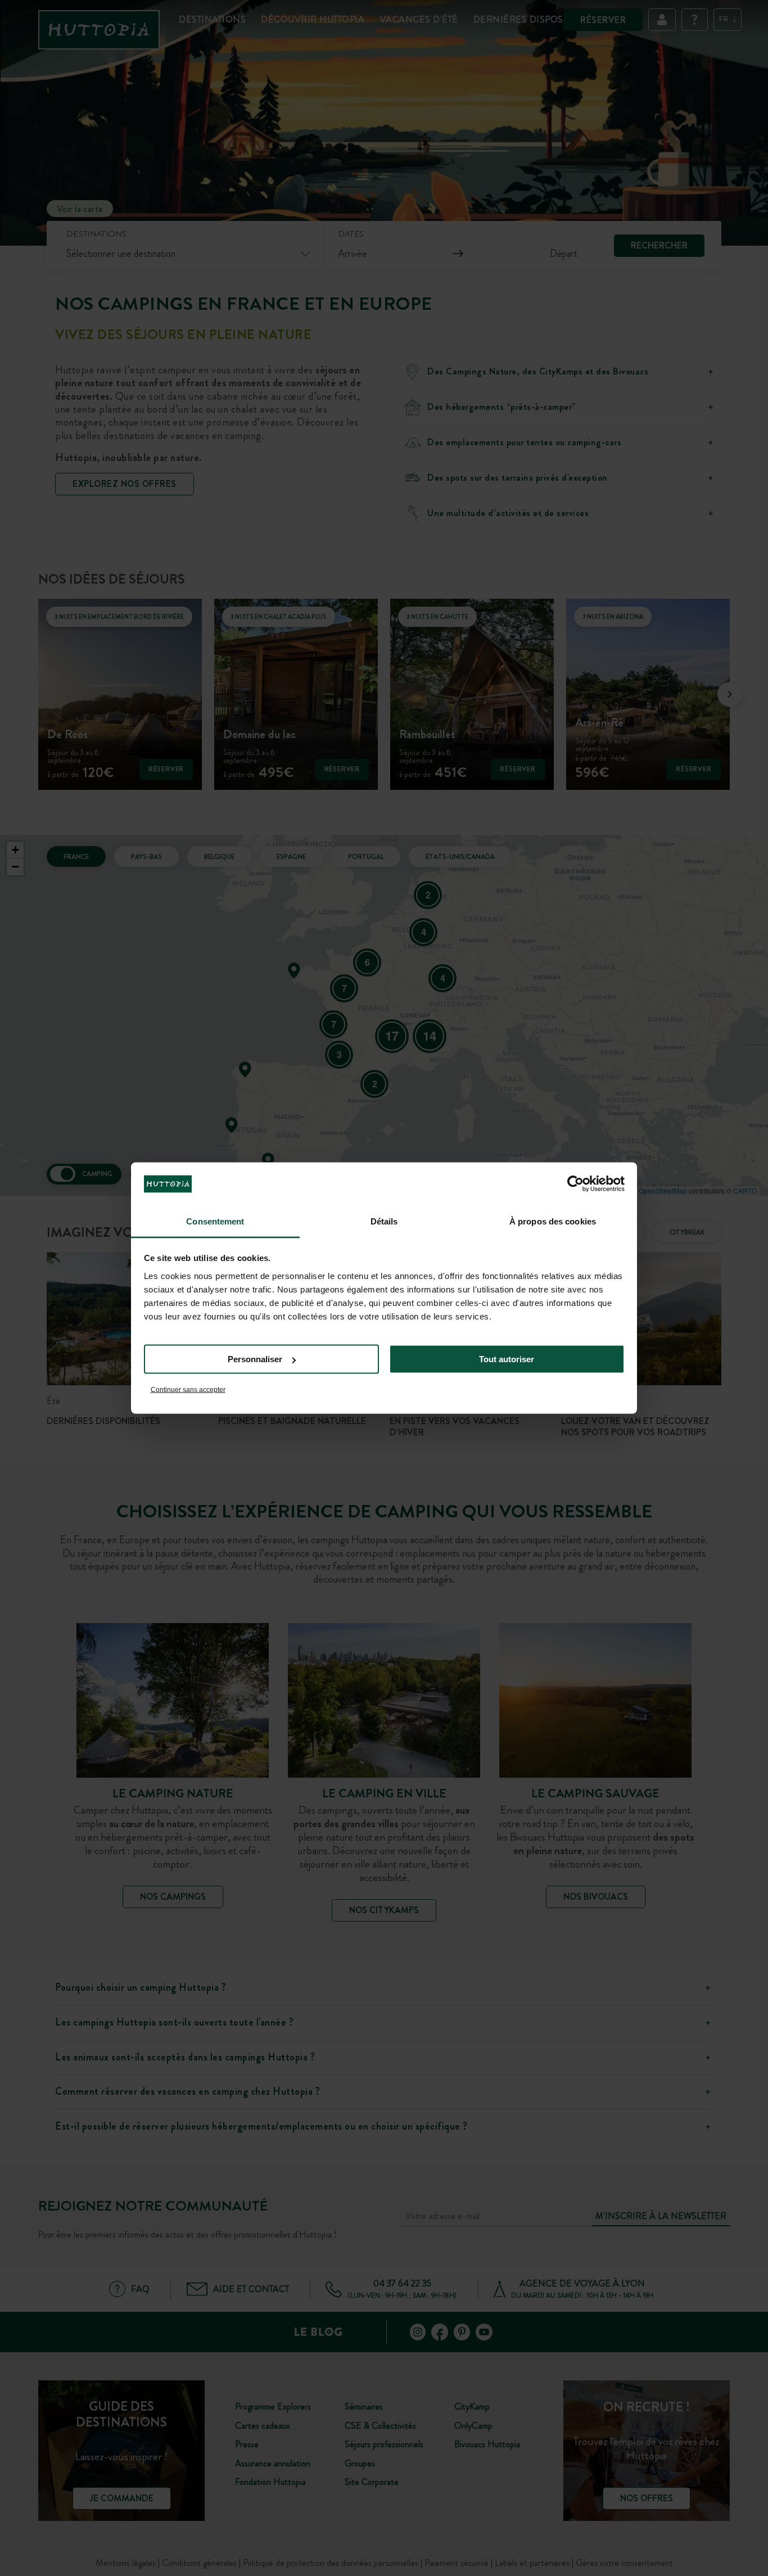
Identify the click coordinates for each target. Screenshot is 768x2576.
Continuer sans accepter (188, 1389)
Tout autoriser (507, 1359)
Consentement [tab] (215, 1221)
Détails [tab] (384, 1221)
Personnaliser (255, 1359)
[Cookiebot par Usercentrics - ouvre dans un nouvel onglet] (575, 1184)
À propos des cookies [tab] (553, 1221)
